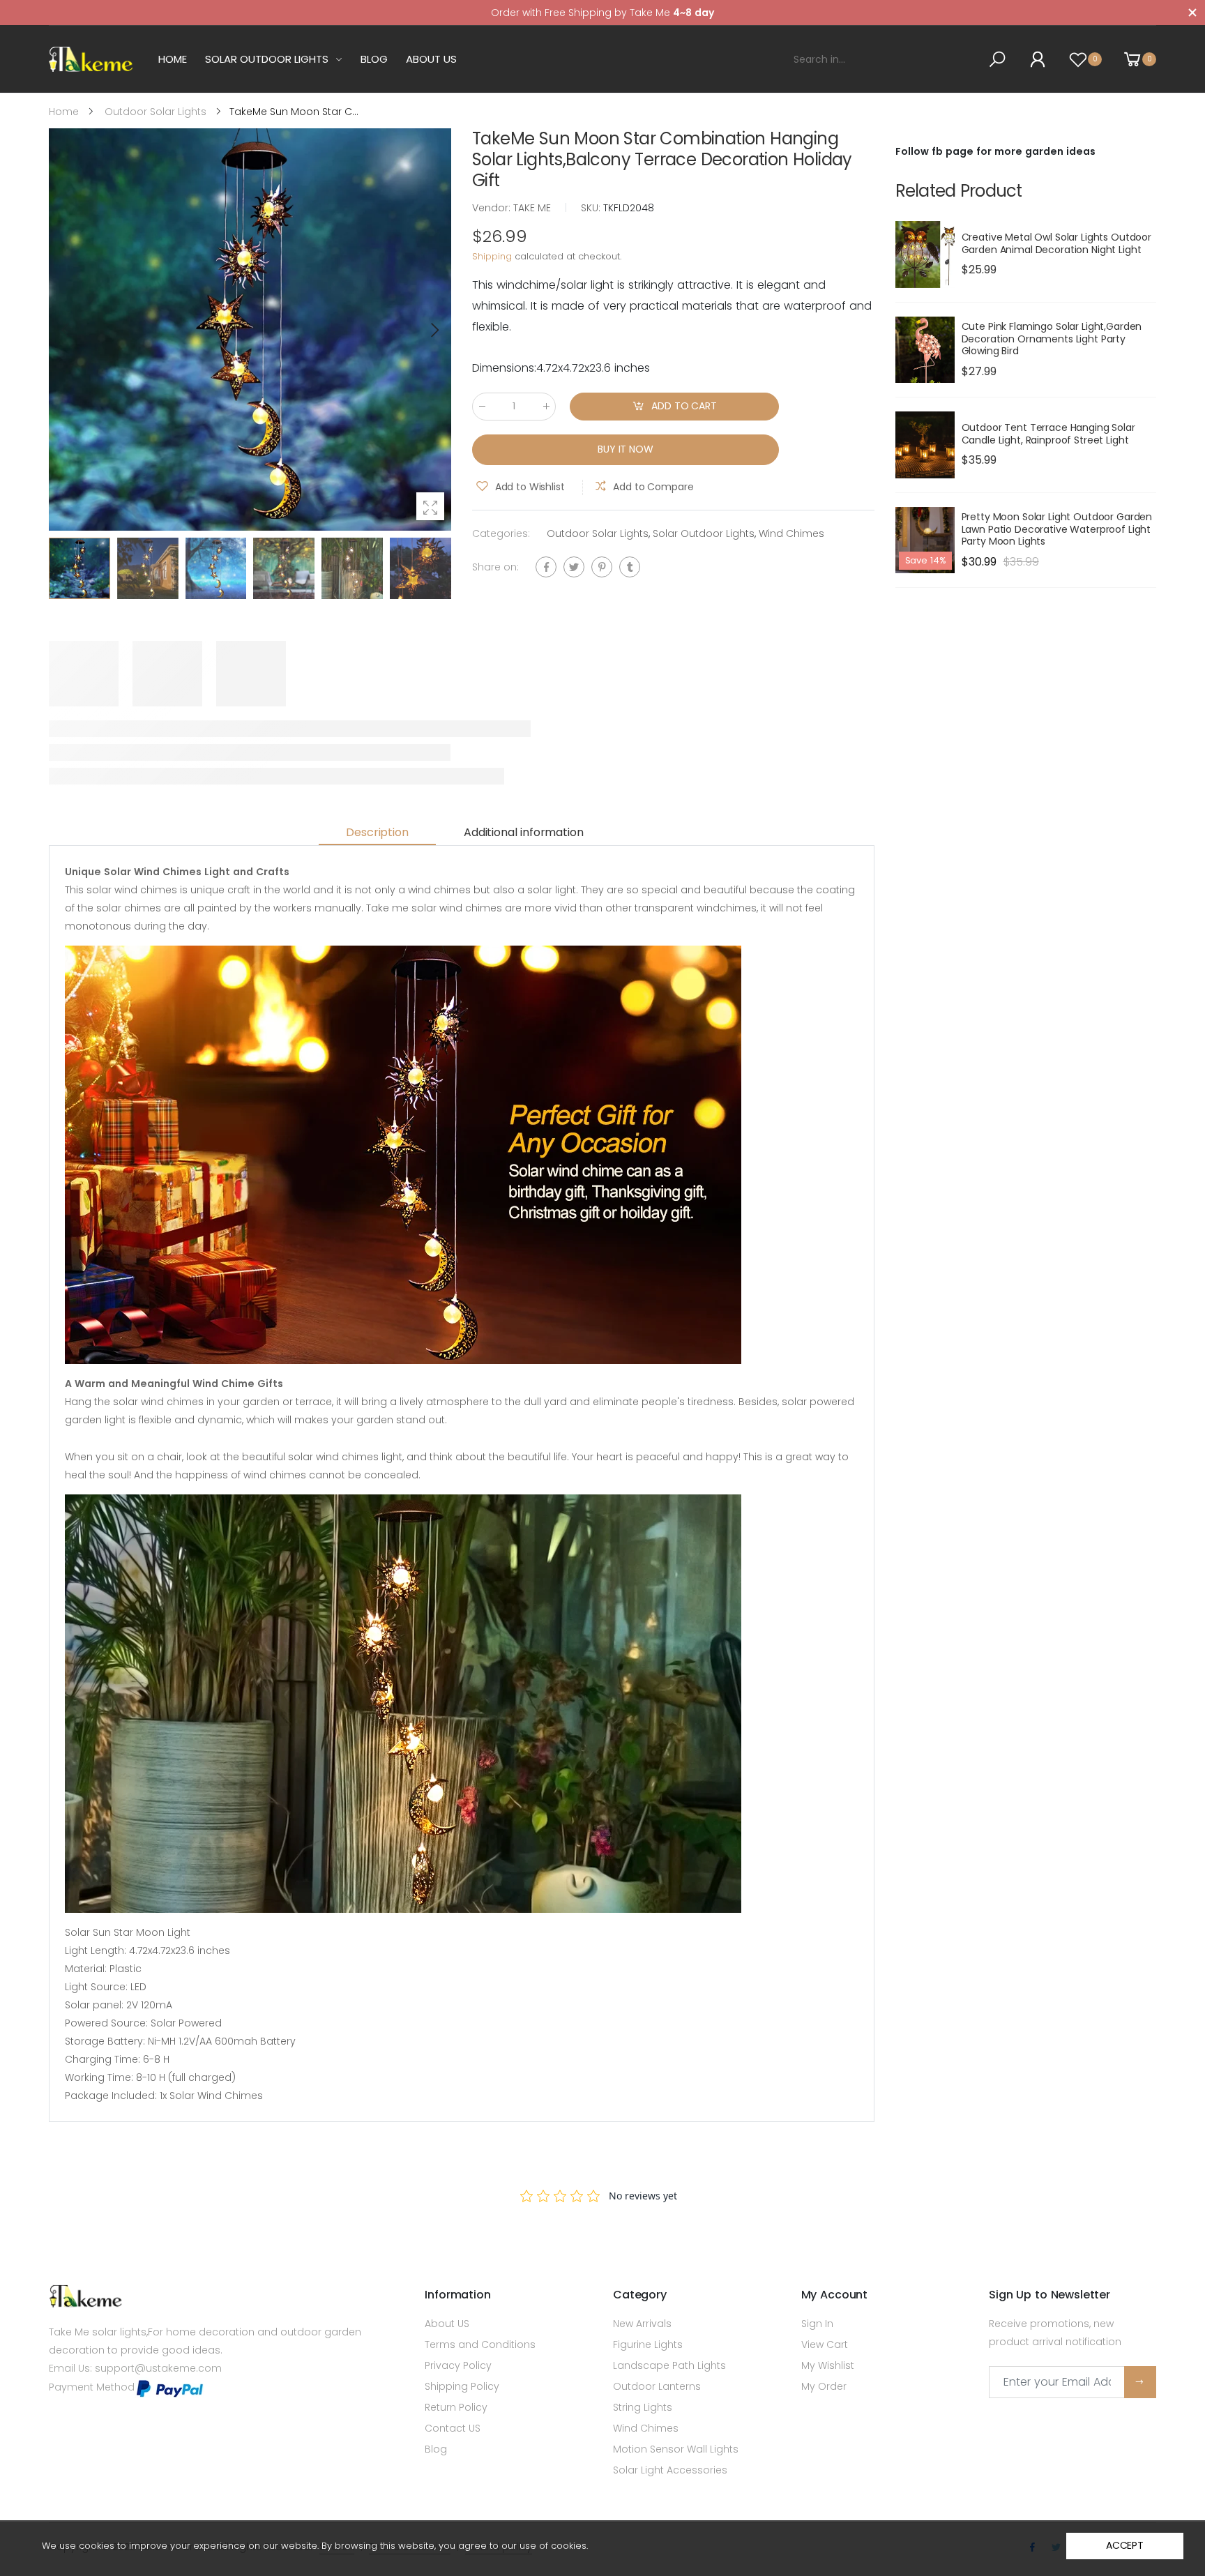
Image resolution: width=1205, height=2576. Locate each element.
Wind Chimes (791, 533)
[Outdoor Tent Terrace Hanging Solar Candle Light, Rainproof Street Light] (925, 445)
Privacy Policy (458, 2365)
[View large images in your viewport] (430, 506)
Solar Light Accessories (670, 2470)
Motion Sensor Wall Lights (676, 2449)
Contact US (453, 2428)
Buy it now (626, 450)
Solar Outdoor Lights (704, 533)
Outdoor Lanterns (657, 2386)
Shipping (492, 257)
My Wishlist (828, 2365)
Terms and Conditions (480, 2344)
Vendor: (493, 208)
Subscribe (1140, 2382)
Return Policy (456, 2407)
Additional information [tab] (523, 832)
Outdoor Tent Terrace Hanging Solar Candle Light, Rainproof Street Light (1048, 434)
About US (447, 2324)
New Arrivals (642, 2324)
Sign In (817, 2324)
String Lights (643, 2407)
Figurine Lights (648, 2344)
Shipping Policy (462, 2386)
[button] (434, 330)
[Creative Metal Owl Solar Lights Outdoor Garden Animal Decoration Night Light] (925, 255)
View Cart (825, 2344)
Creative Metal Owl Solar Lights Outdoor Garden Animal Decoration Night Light (1057, 243)
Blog (436, 2449)
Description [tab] (377, 832)
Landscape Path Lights (669, 2365)
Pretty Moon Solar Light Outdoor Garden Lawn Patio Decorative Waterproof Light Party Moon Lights (1057, 529)
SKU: (592, 208)
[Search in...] (1000, 59)
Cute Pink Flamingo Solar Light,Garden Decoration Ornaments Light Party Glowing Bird (1052, 339)
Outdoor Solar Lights (598, 533)
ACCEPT (1125, 2545)
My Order (824, 2386)
